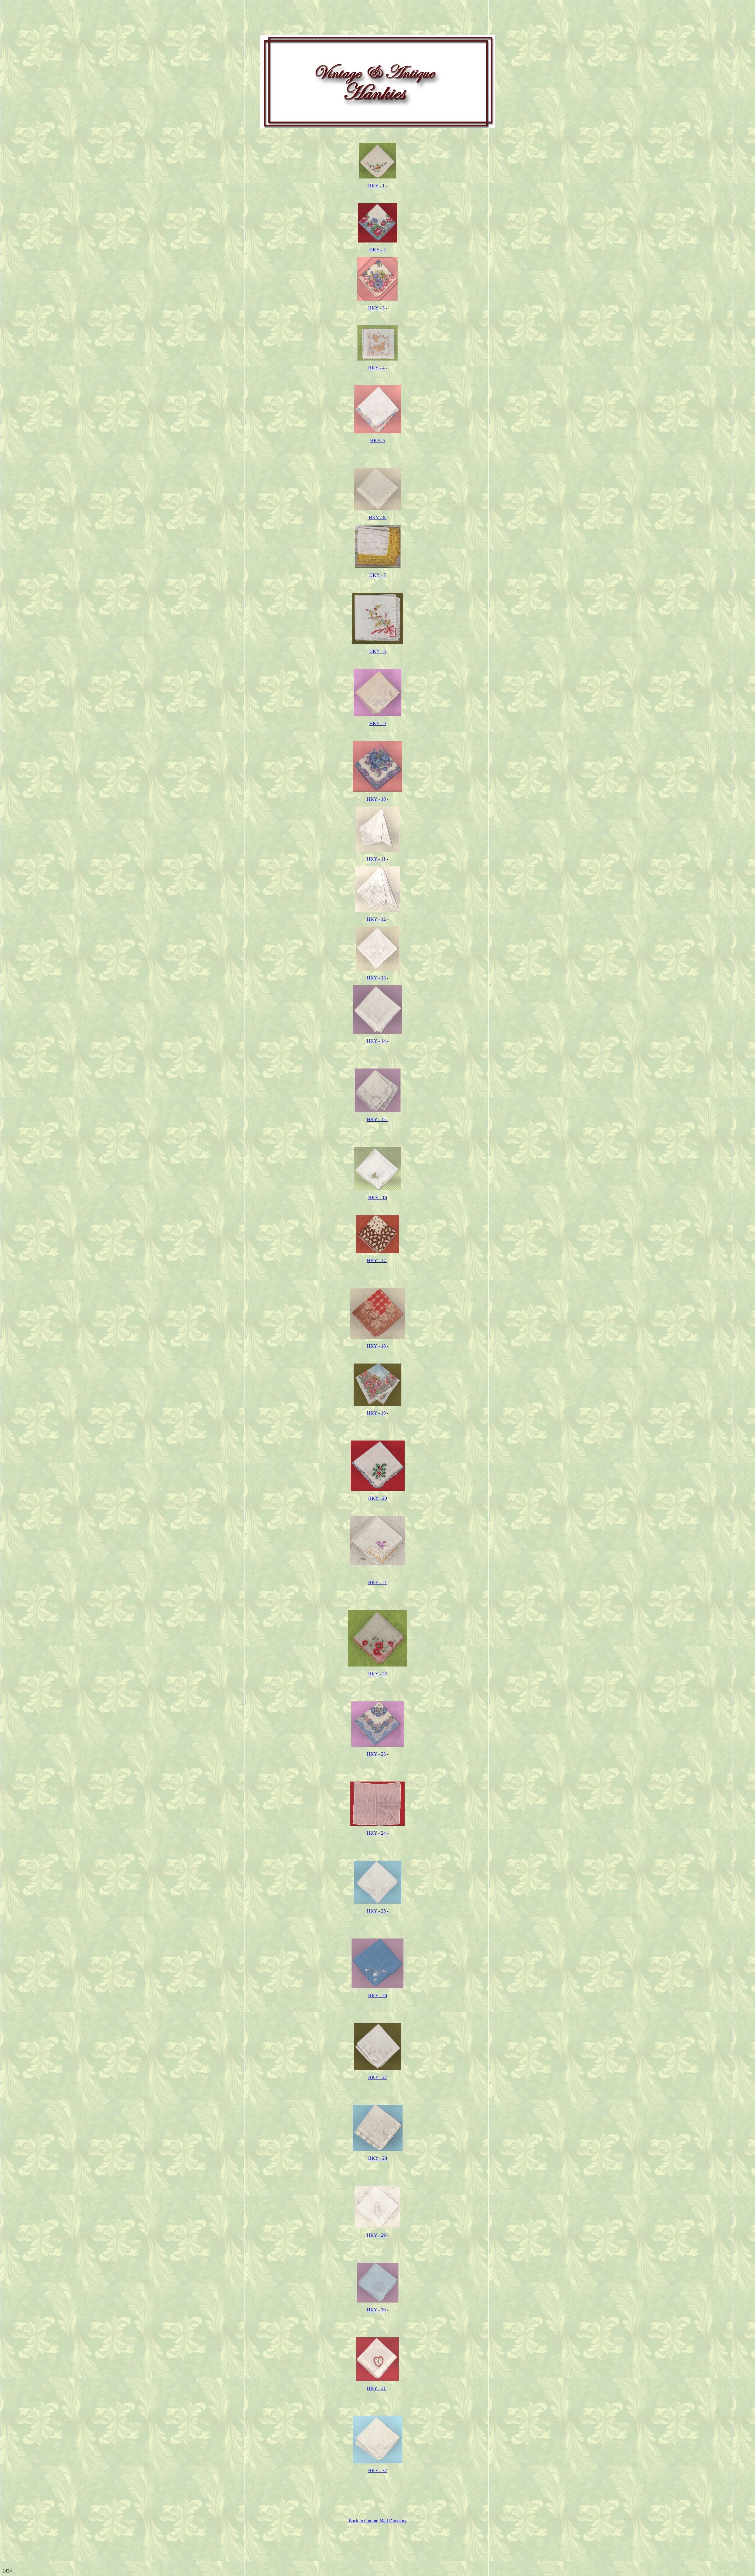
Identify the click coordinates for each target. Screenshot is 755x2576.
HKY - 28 (377, 2158)
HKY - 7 (377, 575)
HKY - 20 (377, 1498)
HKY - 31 (377, 2388)
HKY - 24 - (378, 1833)
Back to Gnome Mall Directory (378, 2521)
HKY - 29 (377, 2235)
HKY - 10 (377, 799)
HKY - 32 (377, 2471)
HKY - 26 (377, 1996)
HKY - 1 (377, 186)
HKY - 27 (377, 2077)
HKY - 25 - (378, 1911)
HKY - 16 (377, 1198)
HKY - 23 (377, 1754)
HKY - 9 (377, 724)
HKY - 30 (377, 2310)
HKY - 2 (377, 250)
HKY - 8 (377, 651)
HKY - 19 (376, 1413)
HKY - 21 (377, 1583)
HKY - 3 (377, 308)
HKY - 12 (376, 919)
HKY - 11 (377, 859)
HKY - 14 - (378, 1041)
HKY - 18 (377, 1346)
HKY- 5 (378, 441)
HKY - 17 (377, 1260)
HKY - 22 (377, 1674)
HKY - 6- (378, 518)
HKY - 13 (376, 978)
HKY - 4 (377, 368)
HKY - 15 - (378, 1119)
